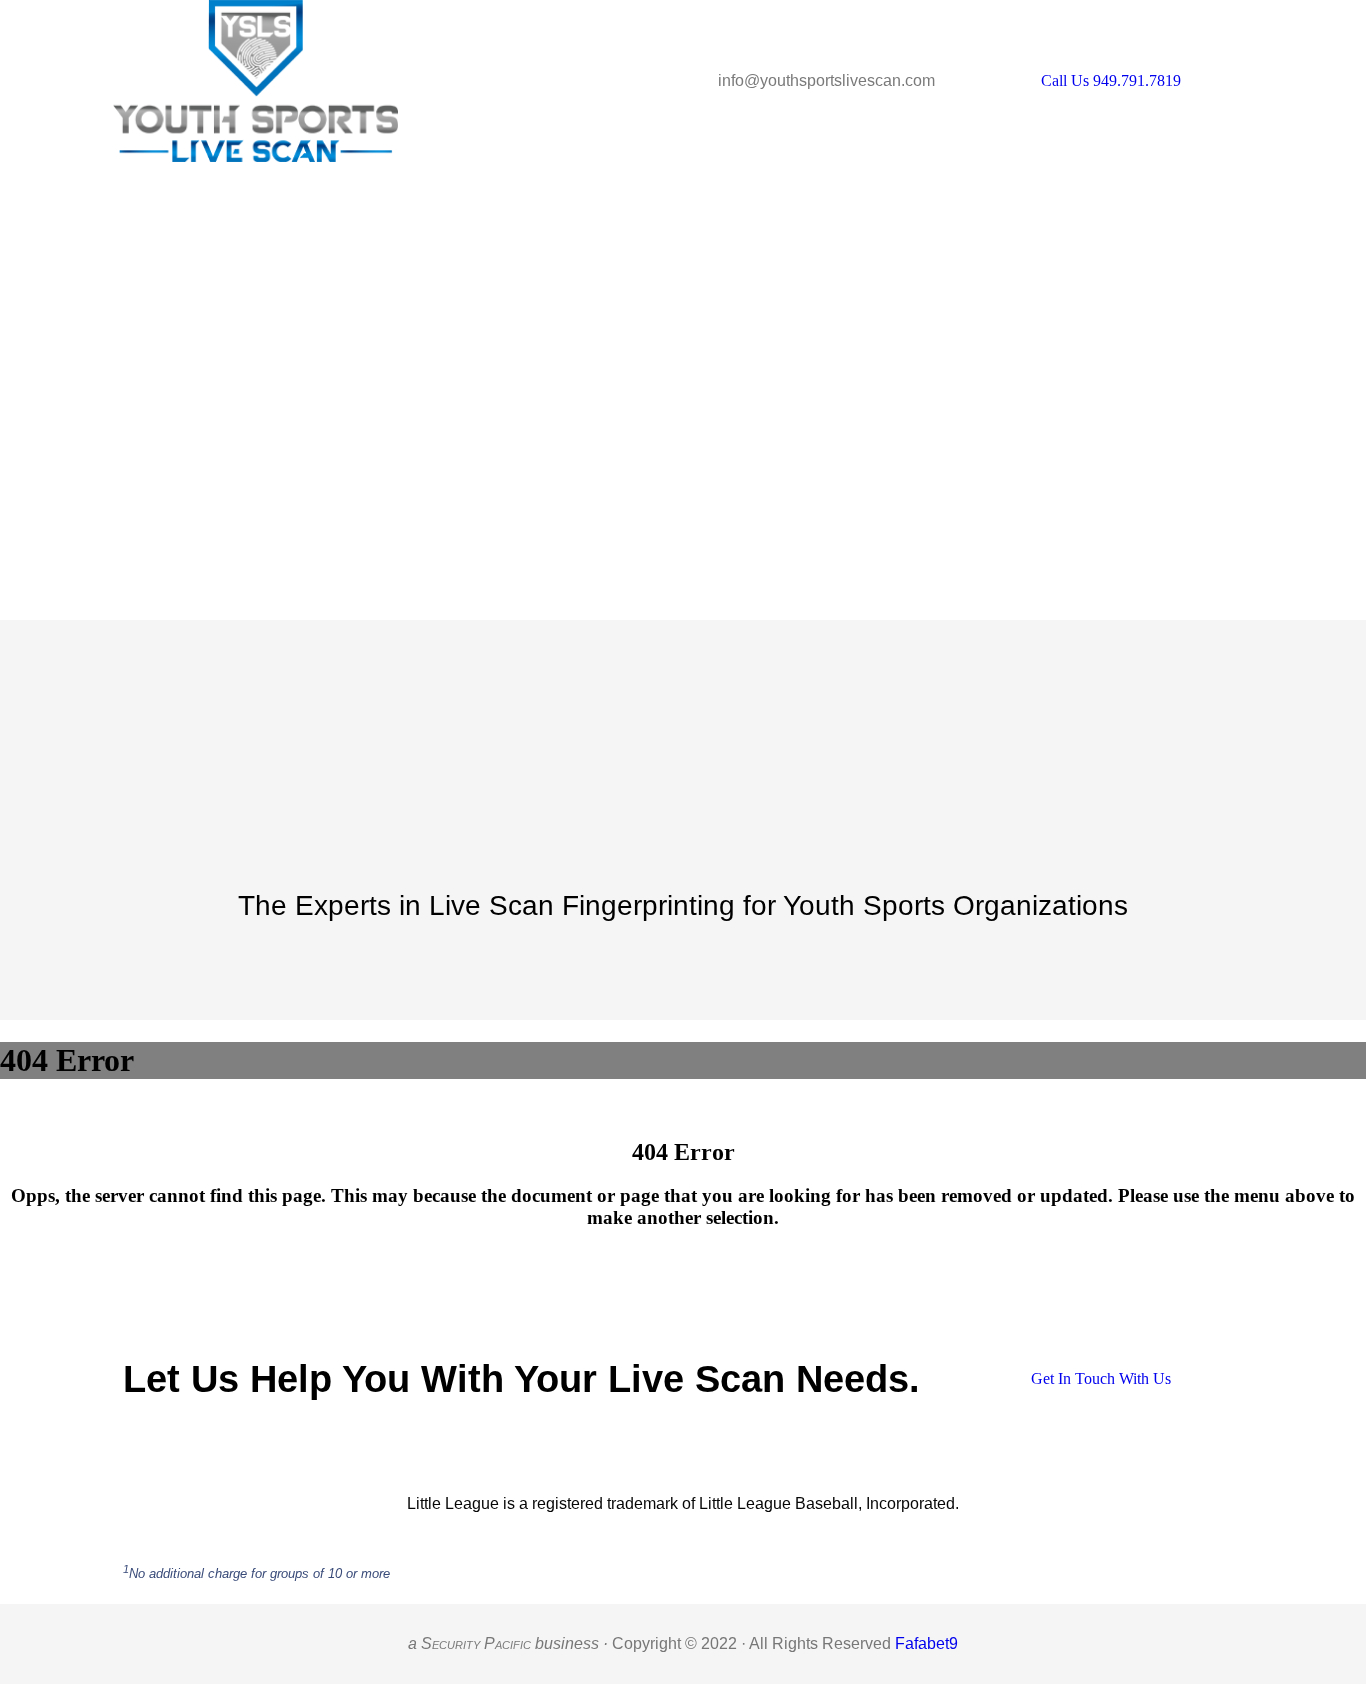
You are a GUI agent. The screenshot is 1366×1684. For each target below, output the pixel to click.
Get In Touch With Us (1101, 1378)
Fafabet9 (926, 1643)
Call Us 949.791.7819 (1111, 80)
